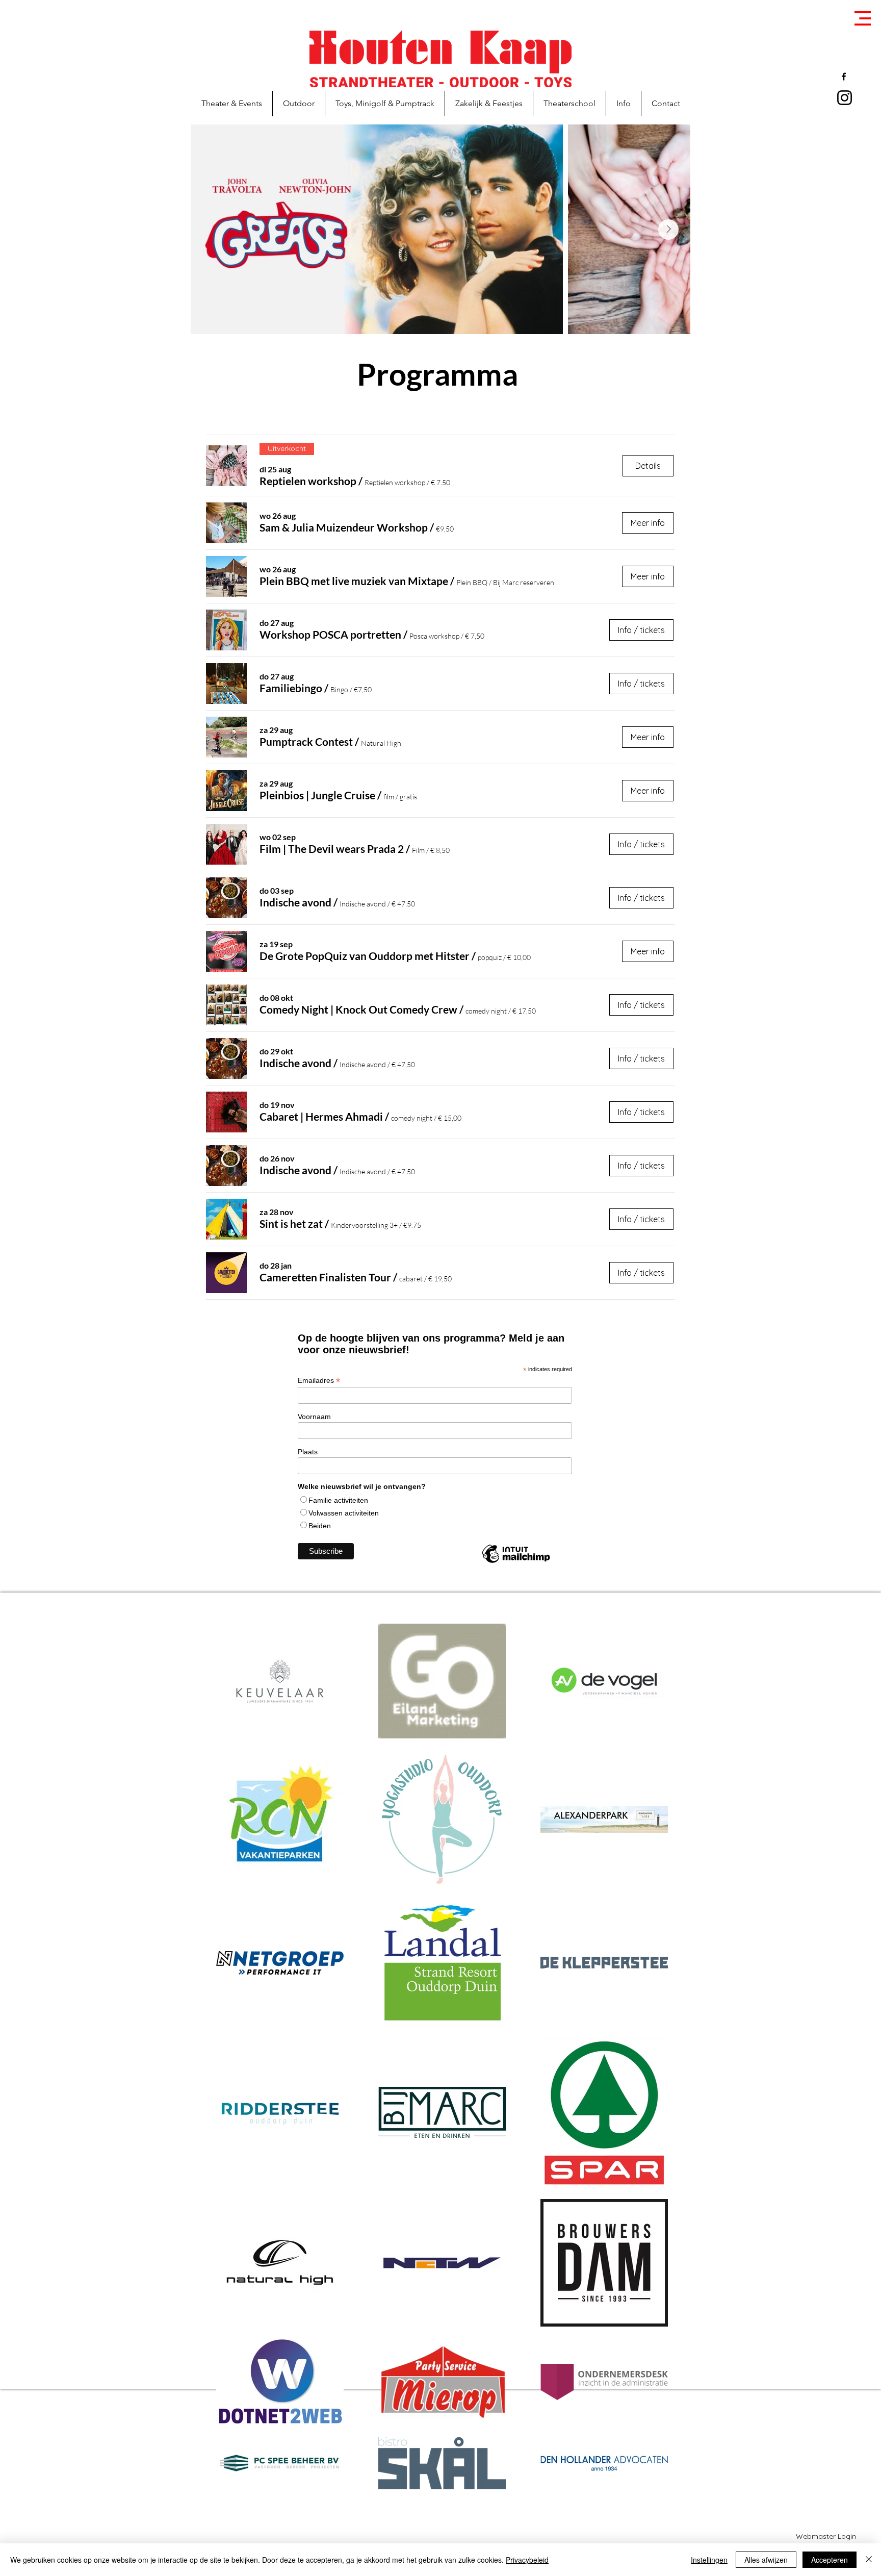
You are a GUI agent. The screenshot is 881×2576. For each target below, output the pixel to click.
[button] (863, 18)
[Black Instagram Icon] (845, 98)
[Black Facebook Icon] (844, 77)
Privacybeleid (527, 2560)
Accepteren (830, 2560)
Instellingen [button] (709, 2560)
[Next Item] (668, 230)
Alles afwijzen (766, 2560)
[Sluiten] (869, 2560)
